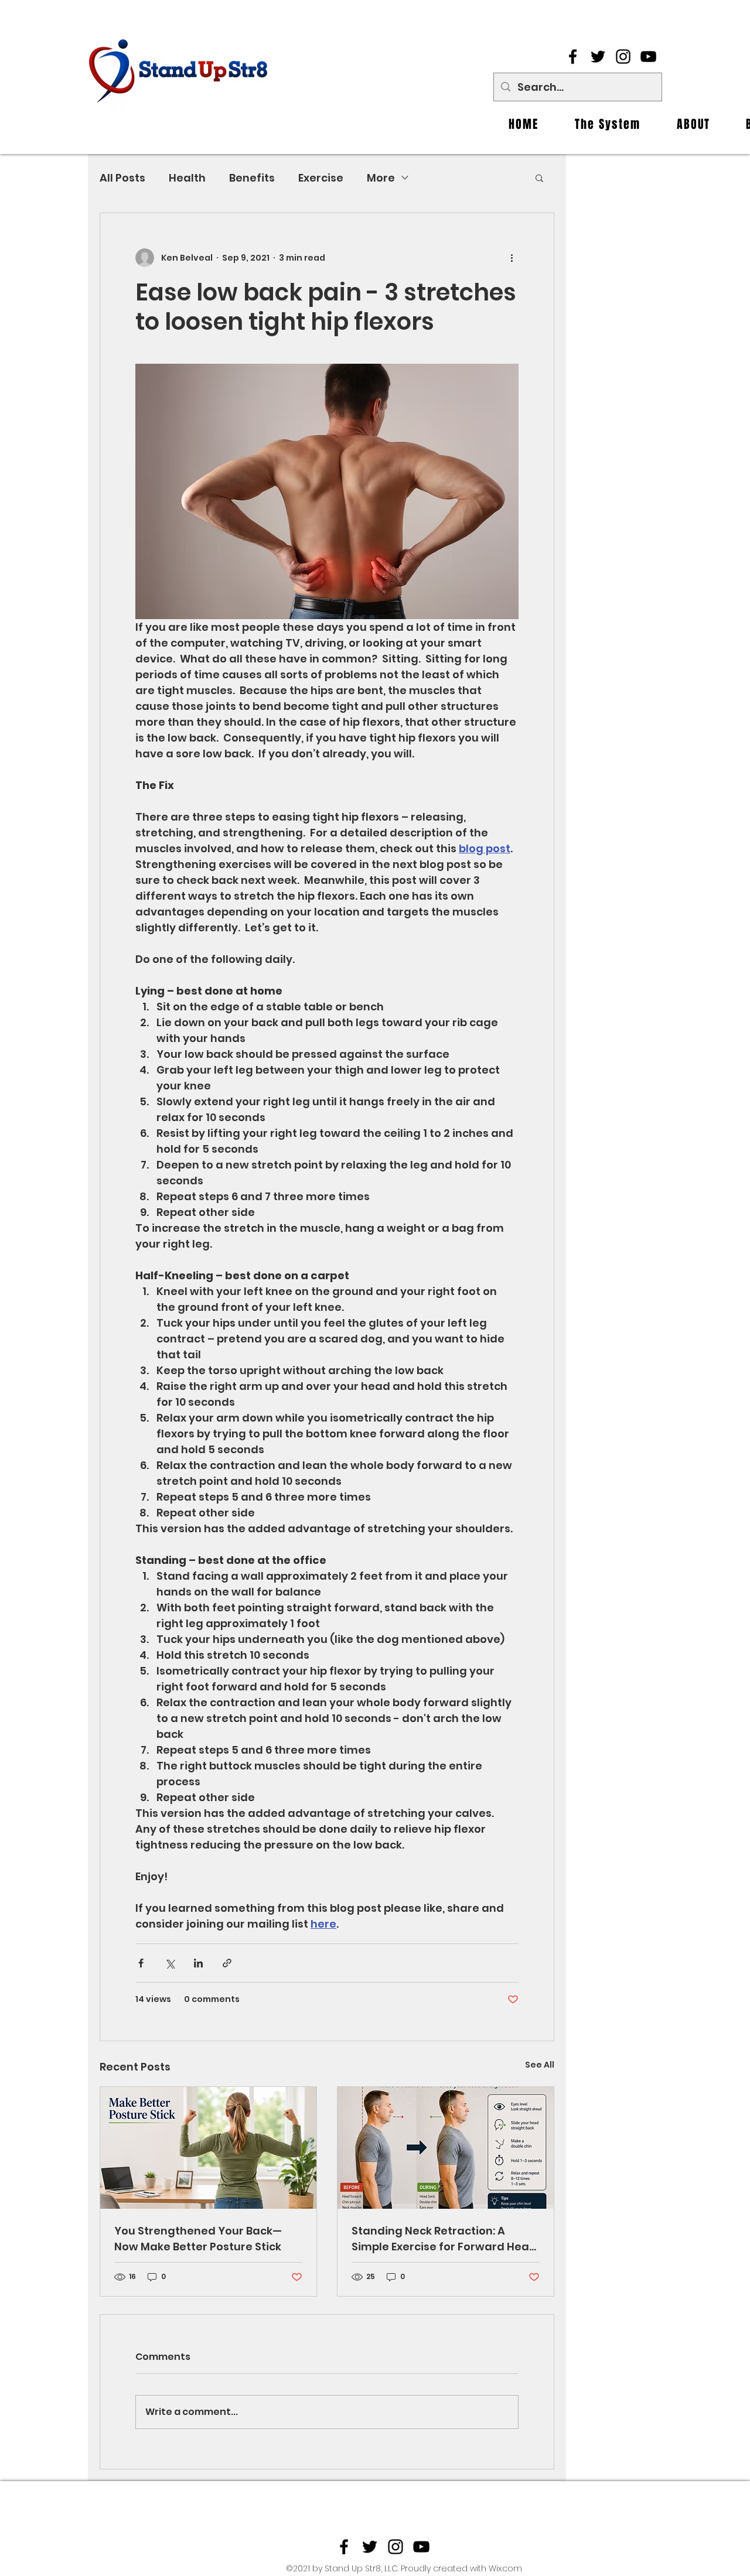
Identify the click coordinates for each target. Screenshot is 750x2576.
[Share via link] (227, 1963)
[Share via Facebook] (141, 1963)
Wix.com (505, 2568)
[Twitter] (598, 57)
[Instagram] (623, 57)
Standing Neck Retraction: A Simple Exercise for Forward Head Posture (444, 2239)
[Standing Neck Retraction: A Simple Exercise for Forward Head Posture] (446, 2148)
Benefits (252, 178)
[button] (539, 177)
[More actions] (512, 258)
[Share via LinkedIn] (198, 1963)
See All (540, 2065)
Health (187, 178)
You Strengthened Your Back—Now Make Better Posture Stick (198, 2239)
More (381, 178)
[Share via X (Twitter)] (170, 1963)
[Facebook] (573, 57)
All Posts (122, 178)
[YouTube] (648, 57)
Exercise (321, 178)
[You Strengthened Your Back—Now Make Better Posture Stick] (208, 2148)
